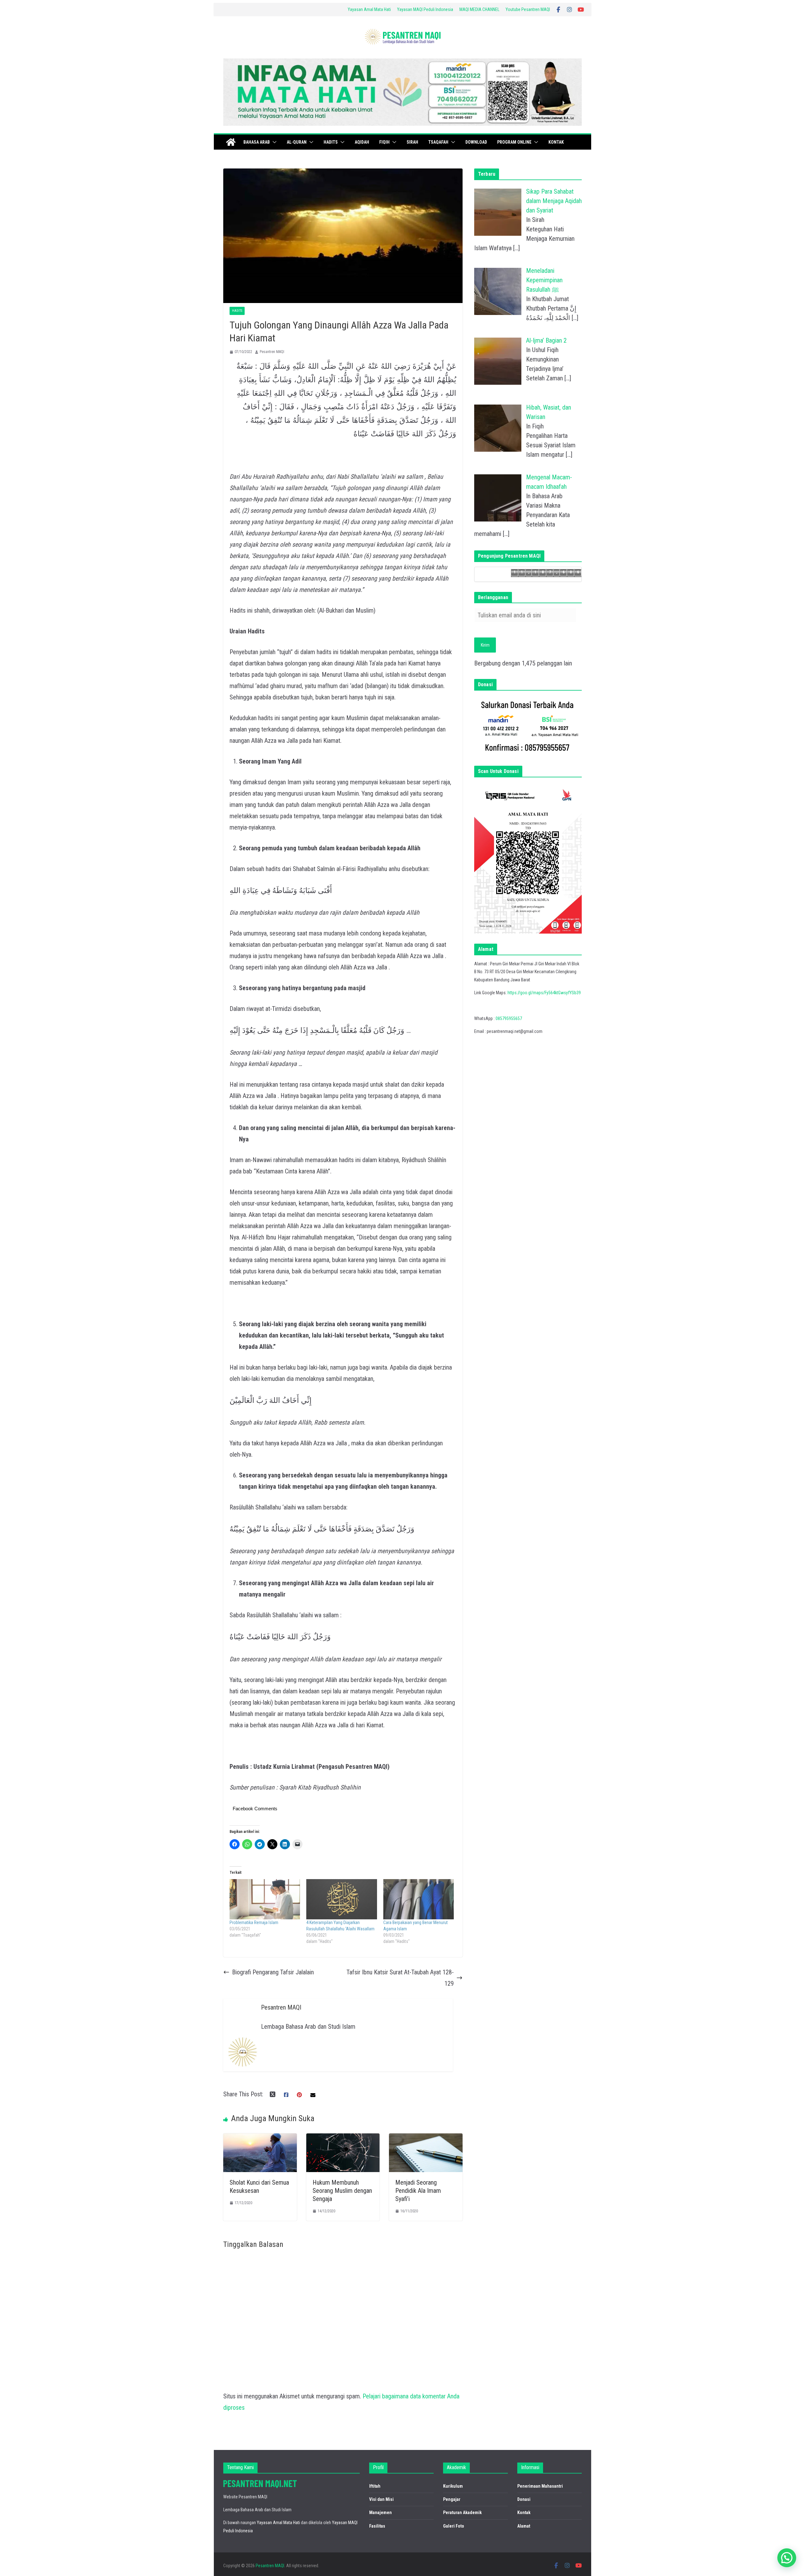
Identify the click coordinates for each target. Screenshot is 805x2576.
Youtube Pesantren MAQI (528, 9)
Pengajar (452, 2499)
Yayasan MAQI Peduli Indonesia (425, 9)
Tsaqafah (438, 142)
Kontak (556, 142)
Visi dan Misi (381, 2499)
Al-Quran (297, 142)
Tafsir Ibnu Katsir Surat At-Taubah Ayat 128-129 (400, 1978)
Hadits (331, 142)
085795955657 (509, 1018)
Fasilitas (377, 2526)
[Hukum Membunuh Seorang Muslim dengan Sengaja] (343, 2139)
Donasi (524, 2499)
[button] (273, 142)
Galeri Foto (454, 2526)
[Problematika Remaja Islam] (265, 1899)
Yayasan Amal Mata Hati (369, 9)
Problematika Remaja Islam (254, 1922)
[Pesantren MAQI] (231, 142)
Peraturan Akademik (462, 2513)
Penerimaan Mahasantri (540, 2486)
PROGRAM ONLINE (514, 142)
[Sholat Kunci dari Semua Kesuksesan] (260, 2139)
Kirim (485, 645)
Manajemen (380, 2513)
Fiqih (384, 142)
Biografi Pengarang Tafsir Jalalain (273, 1972)
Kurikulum (453, 2486)
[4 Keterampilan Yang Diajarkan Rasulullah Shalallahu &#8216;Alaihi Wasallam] (341, 1899)
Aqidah (362, 142)
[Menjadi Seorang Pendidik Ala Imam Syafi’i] (426, 2139)
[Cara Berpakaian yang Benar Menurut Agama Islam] (419, 1899)
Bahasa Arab (257, 142)
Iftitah (375, 2486)
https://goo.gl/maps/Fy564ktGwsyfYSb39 (544, 993)
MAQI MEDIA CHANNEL (479, 9)
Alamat (524, 2526)
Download (476, 142)
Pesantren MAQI (272, 352)
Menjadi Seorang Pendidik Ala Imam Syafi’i (418, 2191)
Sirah (412, 142)
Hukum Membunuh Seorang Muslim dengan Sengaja (342, 2191)
